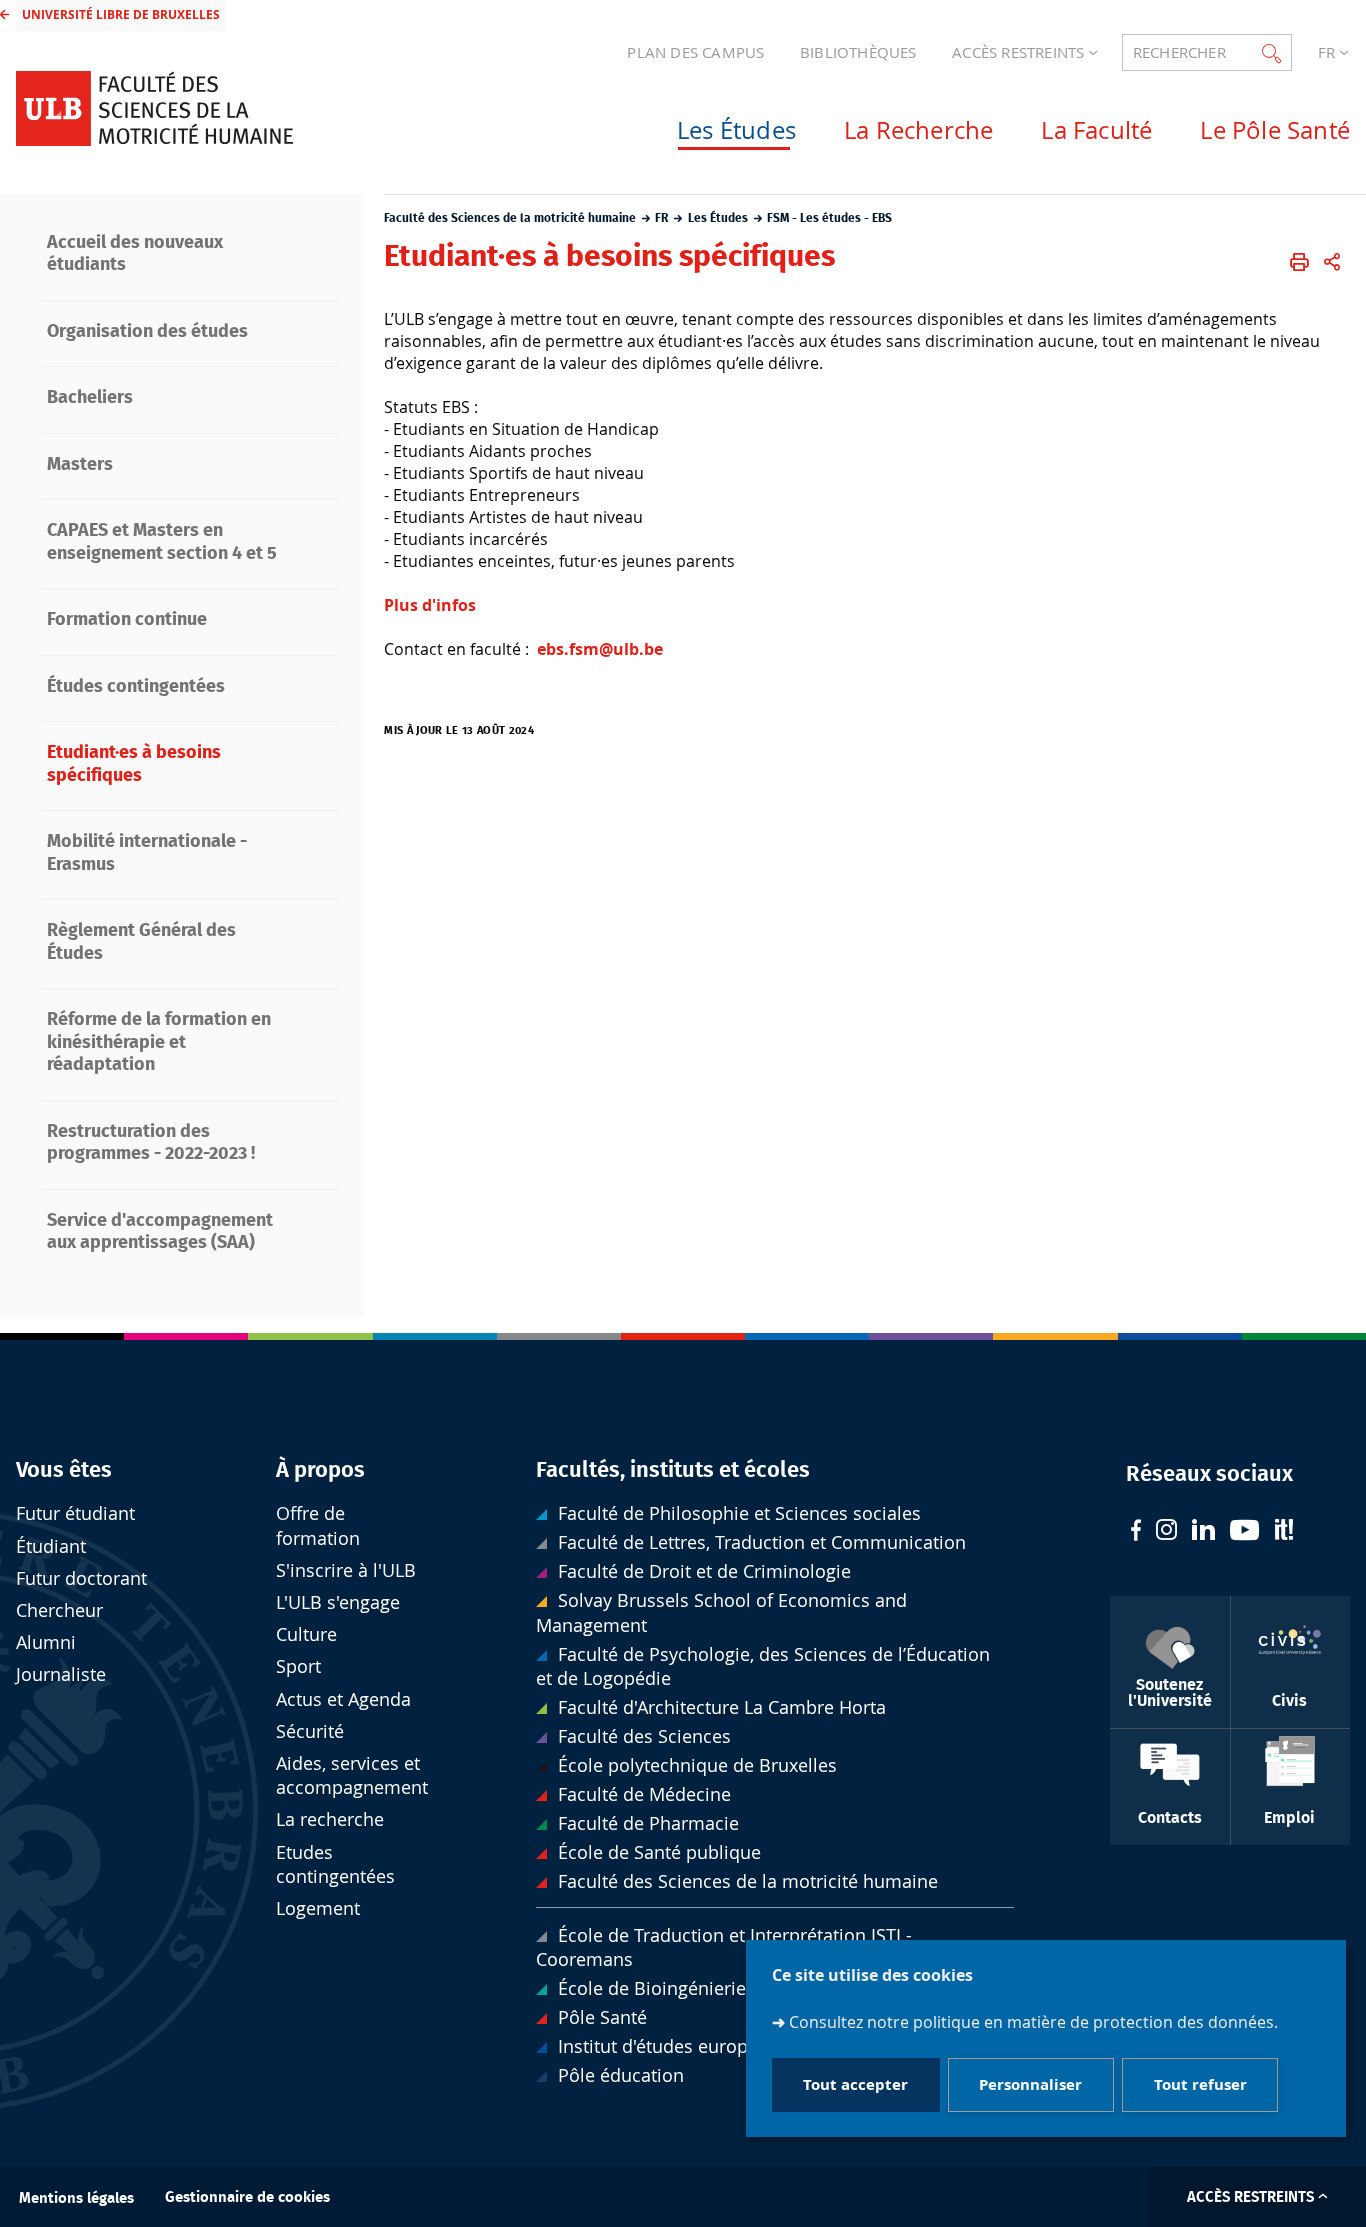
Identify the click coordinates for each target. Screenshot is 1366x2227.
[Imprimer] (1299, 262)
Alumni (46, 1642)
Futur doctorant (81, 1578)
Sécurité (310, 1731)
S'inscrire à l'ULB (346, 1570)
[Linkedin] (1203, 1532)
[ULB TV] (1245, 1532)
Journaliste (61, 1674)
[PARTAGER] (1332, 262)
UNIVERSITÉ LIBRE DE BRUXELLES (121, 14)
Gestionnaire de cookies (247, 2197)
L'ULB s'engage (338, 1602)
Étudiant (51, 1546)
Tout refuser (1200, 2085)
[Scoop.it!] (1284, 1532)
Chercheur (59, 1610)
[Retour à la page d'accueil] (154, 108)
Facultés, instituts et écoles (673, 1470)
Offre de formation (318, 1525)
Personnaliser (1030, 2085)
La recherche (330, 1819)
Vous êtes (64, 1470)
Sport (298, 1666)
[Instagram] (1166, 1532)
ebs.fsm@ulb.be (600, 649)
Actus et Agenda (343, 1699)
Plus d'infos (430, 605)
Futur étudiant (75, 1513)
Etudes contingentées (335, 1864)
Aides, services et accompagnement (352, 1775)
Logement (318, 1908)
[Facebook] (1136, 1532)
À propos (320, 1470)
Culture (306, 1634)
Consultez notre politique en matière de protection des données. (1033, 2023)
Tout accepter (855, 2085)
